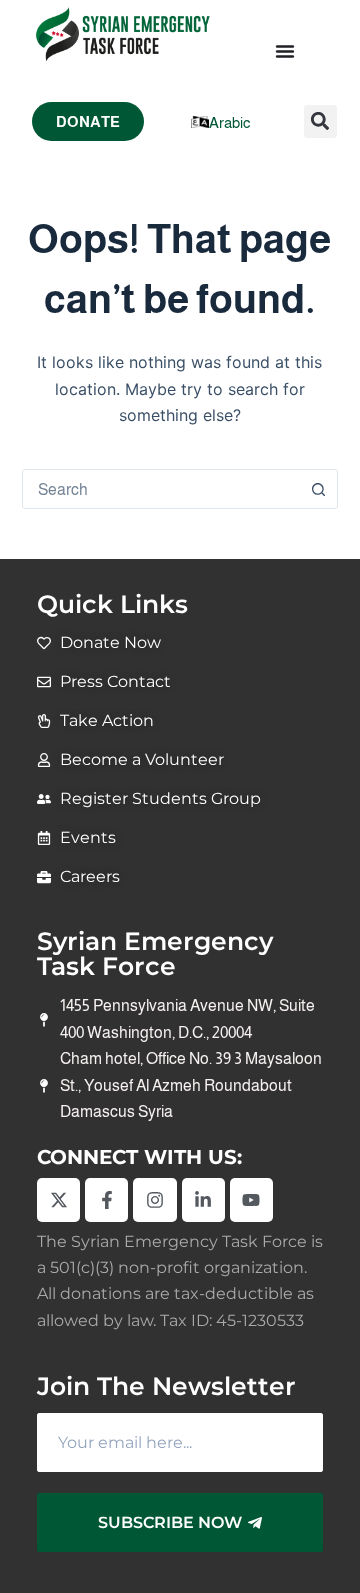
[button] (320, 121)
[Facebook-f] (106, 1199)
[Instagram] (154, 1199)
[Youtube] (251, 1199)
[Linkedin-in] (203, 1199)
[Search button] (318, 489)
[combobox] (161, 489)
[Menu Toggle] (285, 51)
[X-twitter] (58, 1199)
